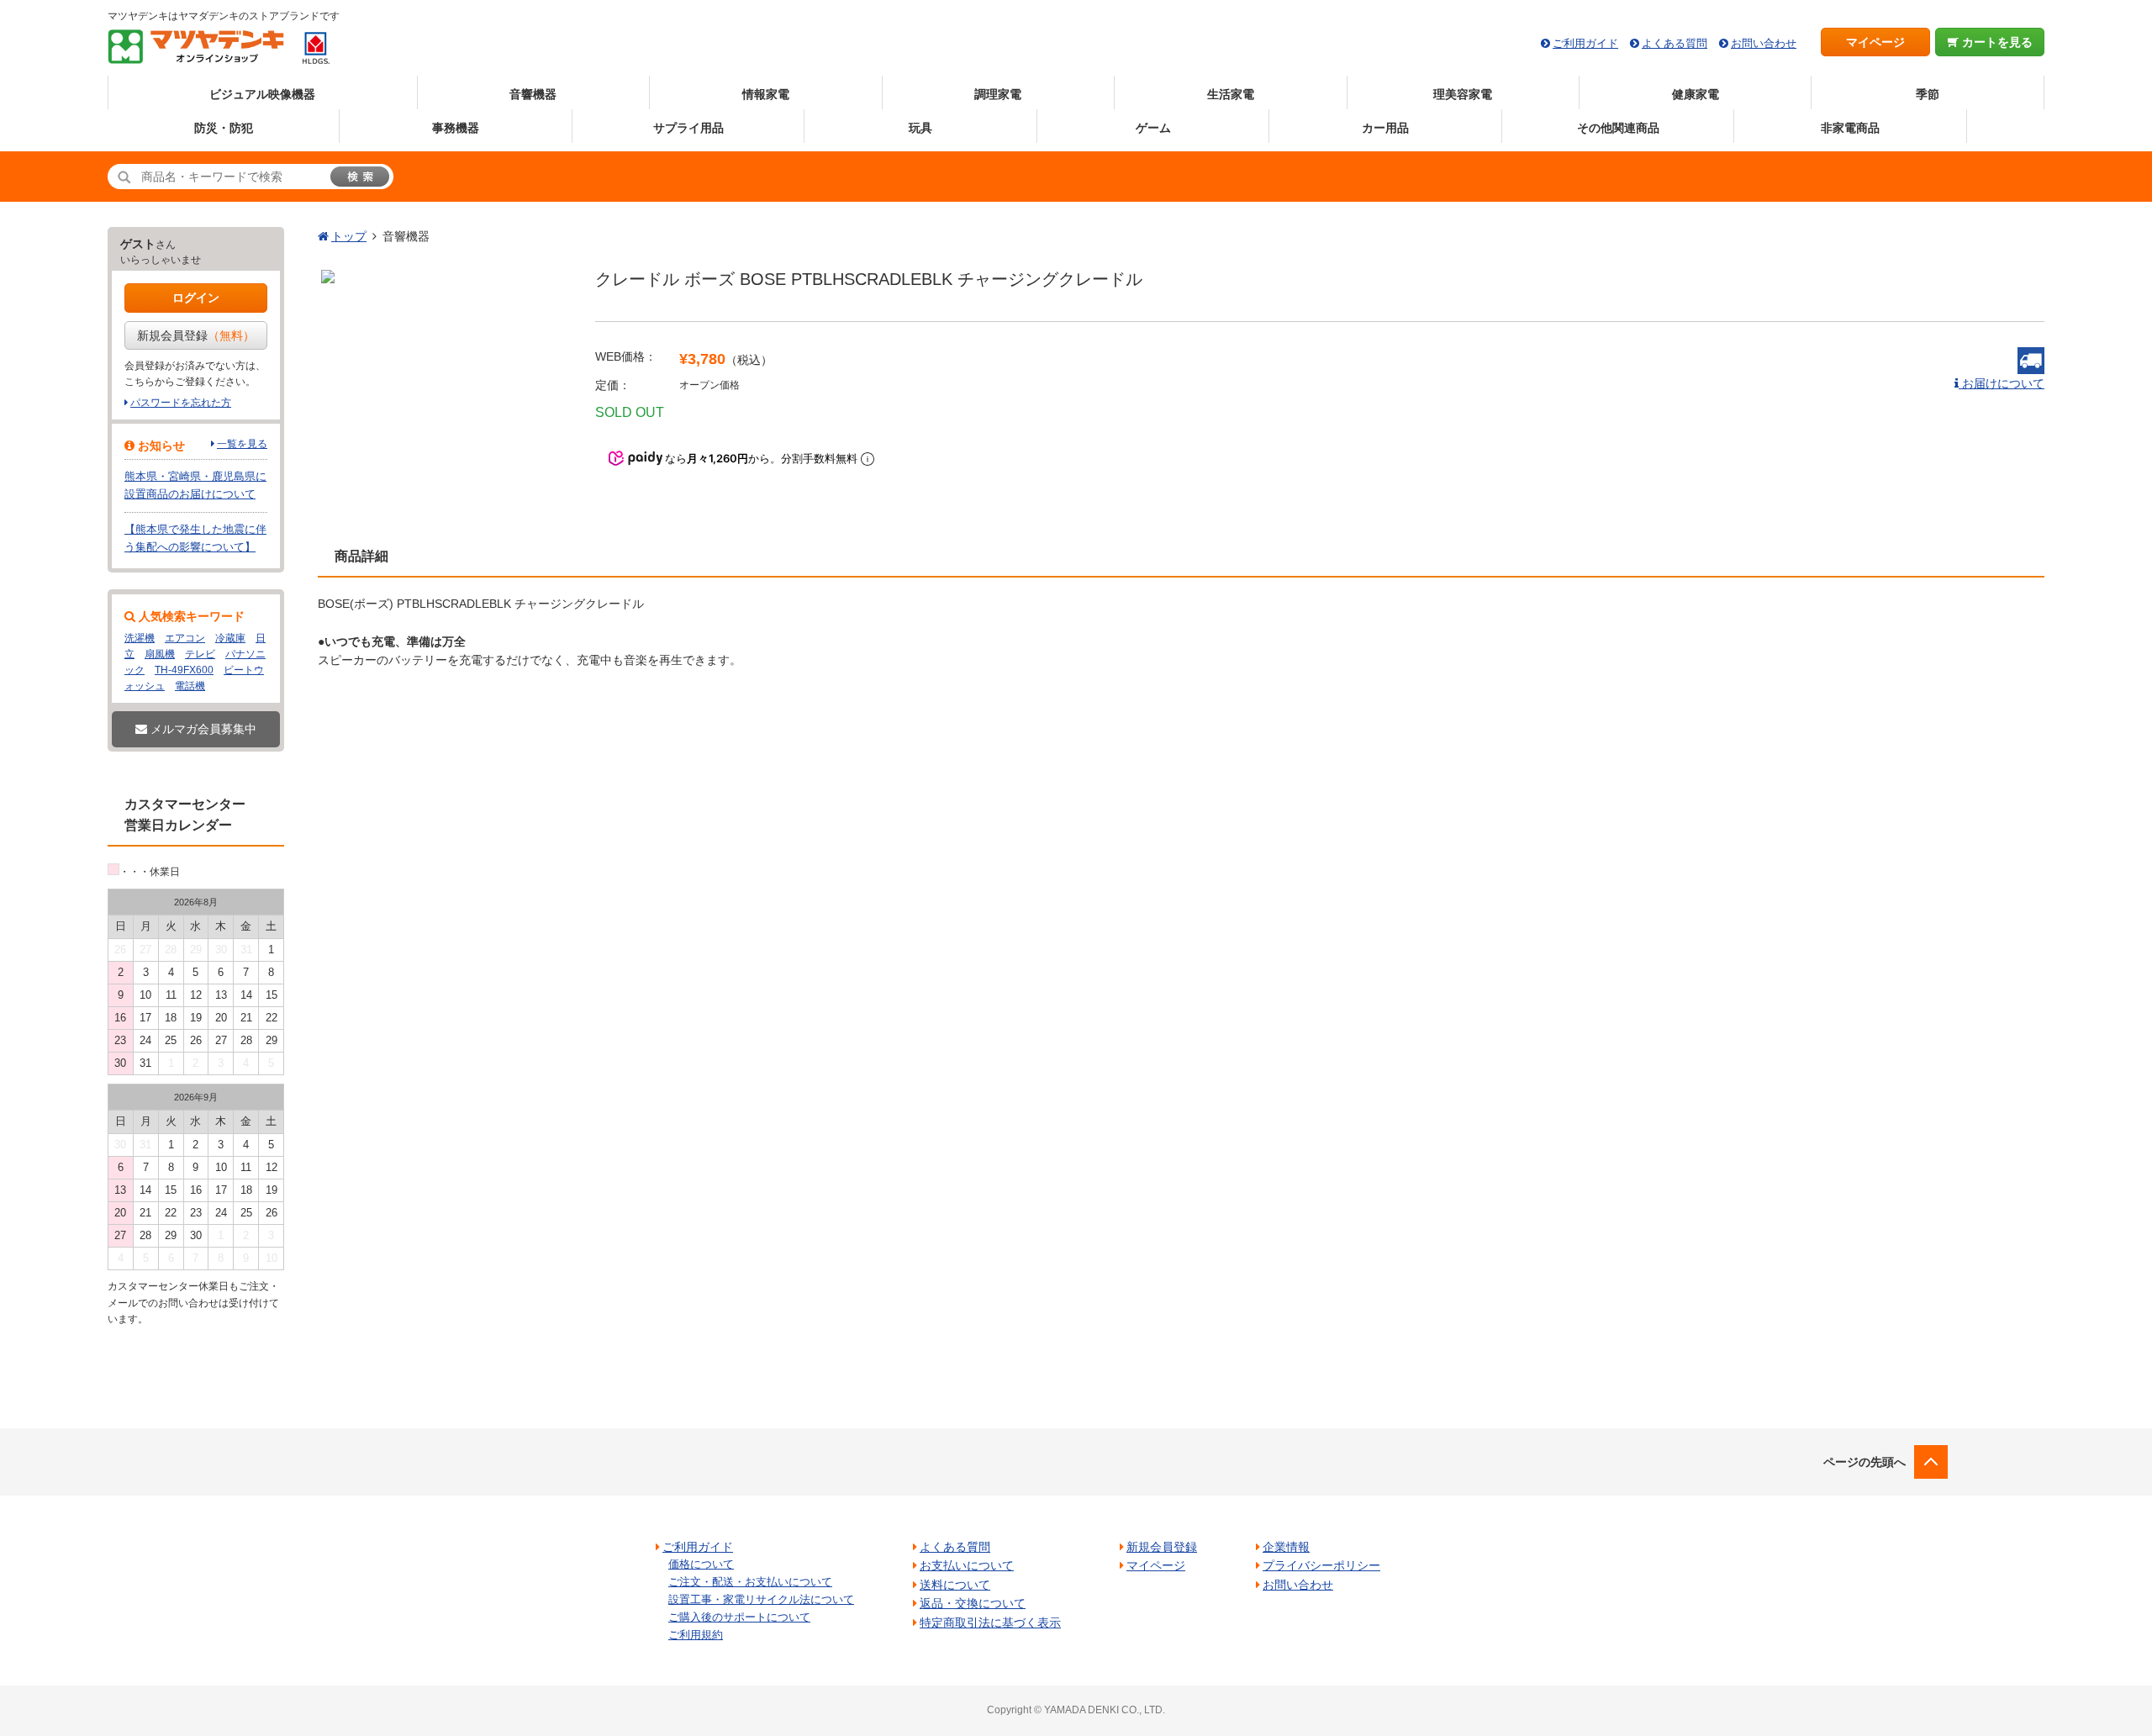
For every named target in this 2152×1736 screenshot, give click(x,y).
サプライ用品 (688, 128)
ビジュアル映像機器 (262, 94)
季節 (1928, 94)
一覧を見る (242, 444)
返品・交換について (973, 1603)
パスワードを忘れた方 (181, 403)
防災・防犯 (224, 128)
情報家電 (766, 94)
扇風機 (160, 654)
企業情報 (1286, 1547)
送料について (955, 1585)
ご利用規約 (696, 1635)
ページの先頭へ (1865, 1462)
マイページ (1875, 42)
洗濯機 (140, 638)
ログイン (196, 298)
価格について (701, 1564)
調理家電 (998, 94)
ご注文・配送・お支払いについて (750, 1582)
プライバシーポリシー (1321, 1565)
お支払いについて (967, 1565)
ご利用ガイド (1585, 43)
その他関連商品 (1618, 128)
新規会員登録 (196, 335)
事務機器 (456, 128)
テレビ (200, 654)
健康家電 (1696, 94)
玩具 (920, 128)
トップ (349, 236)
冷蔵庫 (230, 638)
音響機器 (533, 94)
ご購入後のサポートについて (739, 1617)
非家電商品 (1850, 128)
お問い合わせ (1764, 43)
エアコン (185, 638)
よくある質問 (1675, 43)
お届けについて (2002, 383)
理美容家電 (1463, 94)
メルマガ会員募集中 (202, 729)
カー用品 (1385, 128)
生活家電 (1231, 94)
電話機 (190, 686)
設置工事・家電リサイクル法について (761, 1599)
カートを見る (1996, 42)
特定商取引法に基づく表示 (990, 1623)
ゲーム (1153, 128)
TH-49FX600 (184, 670)
